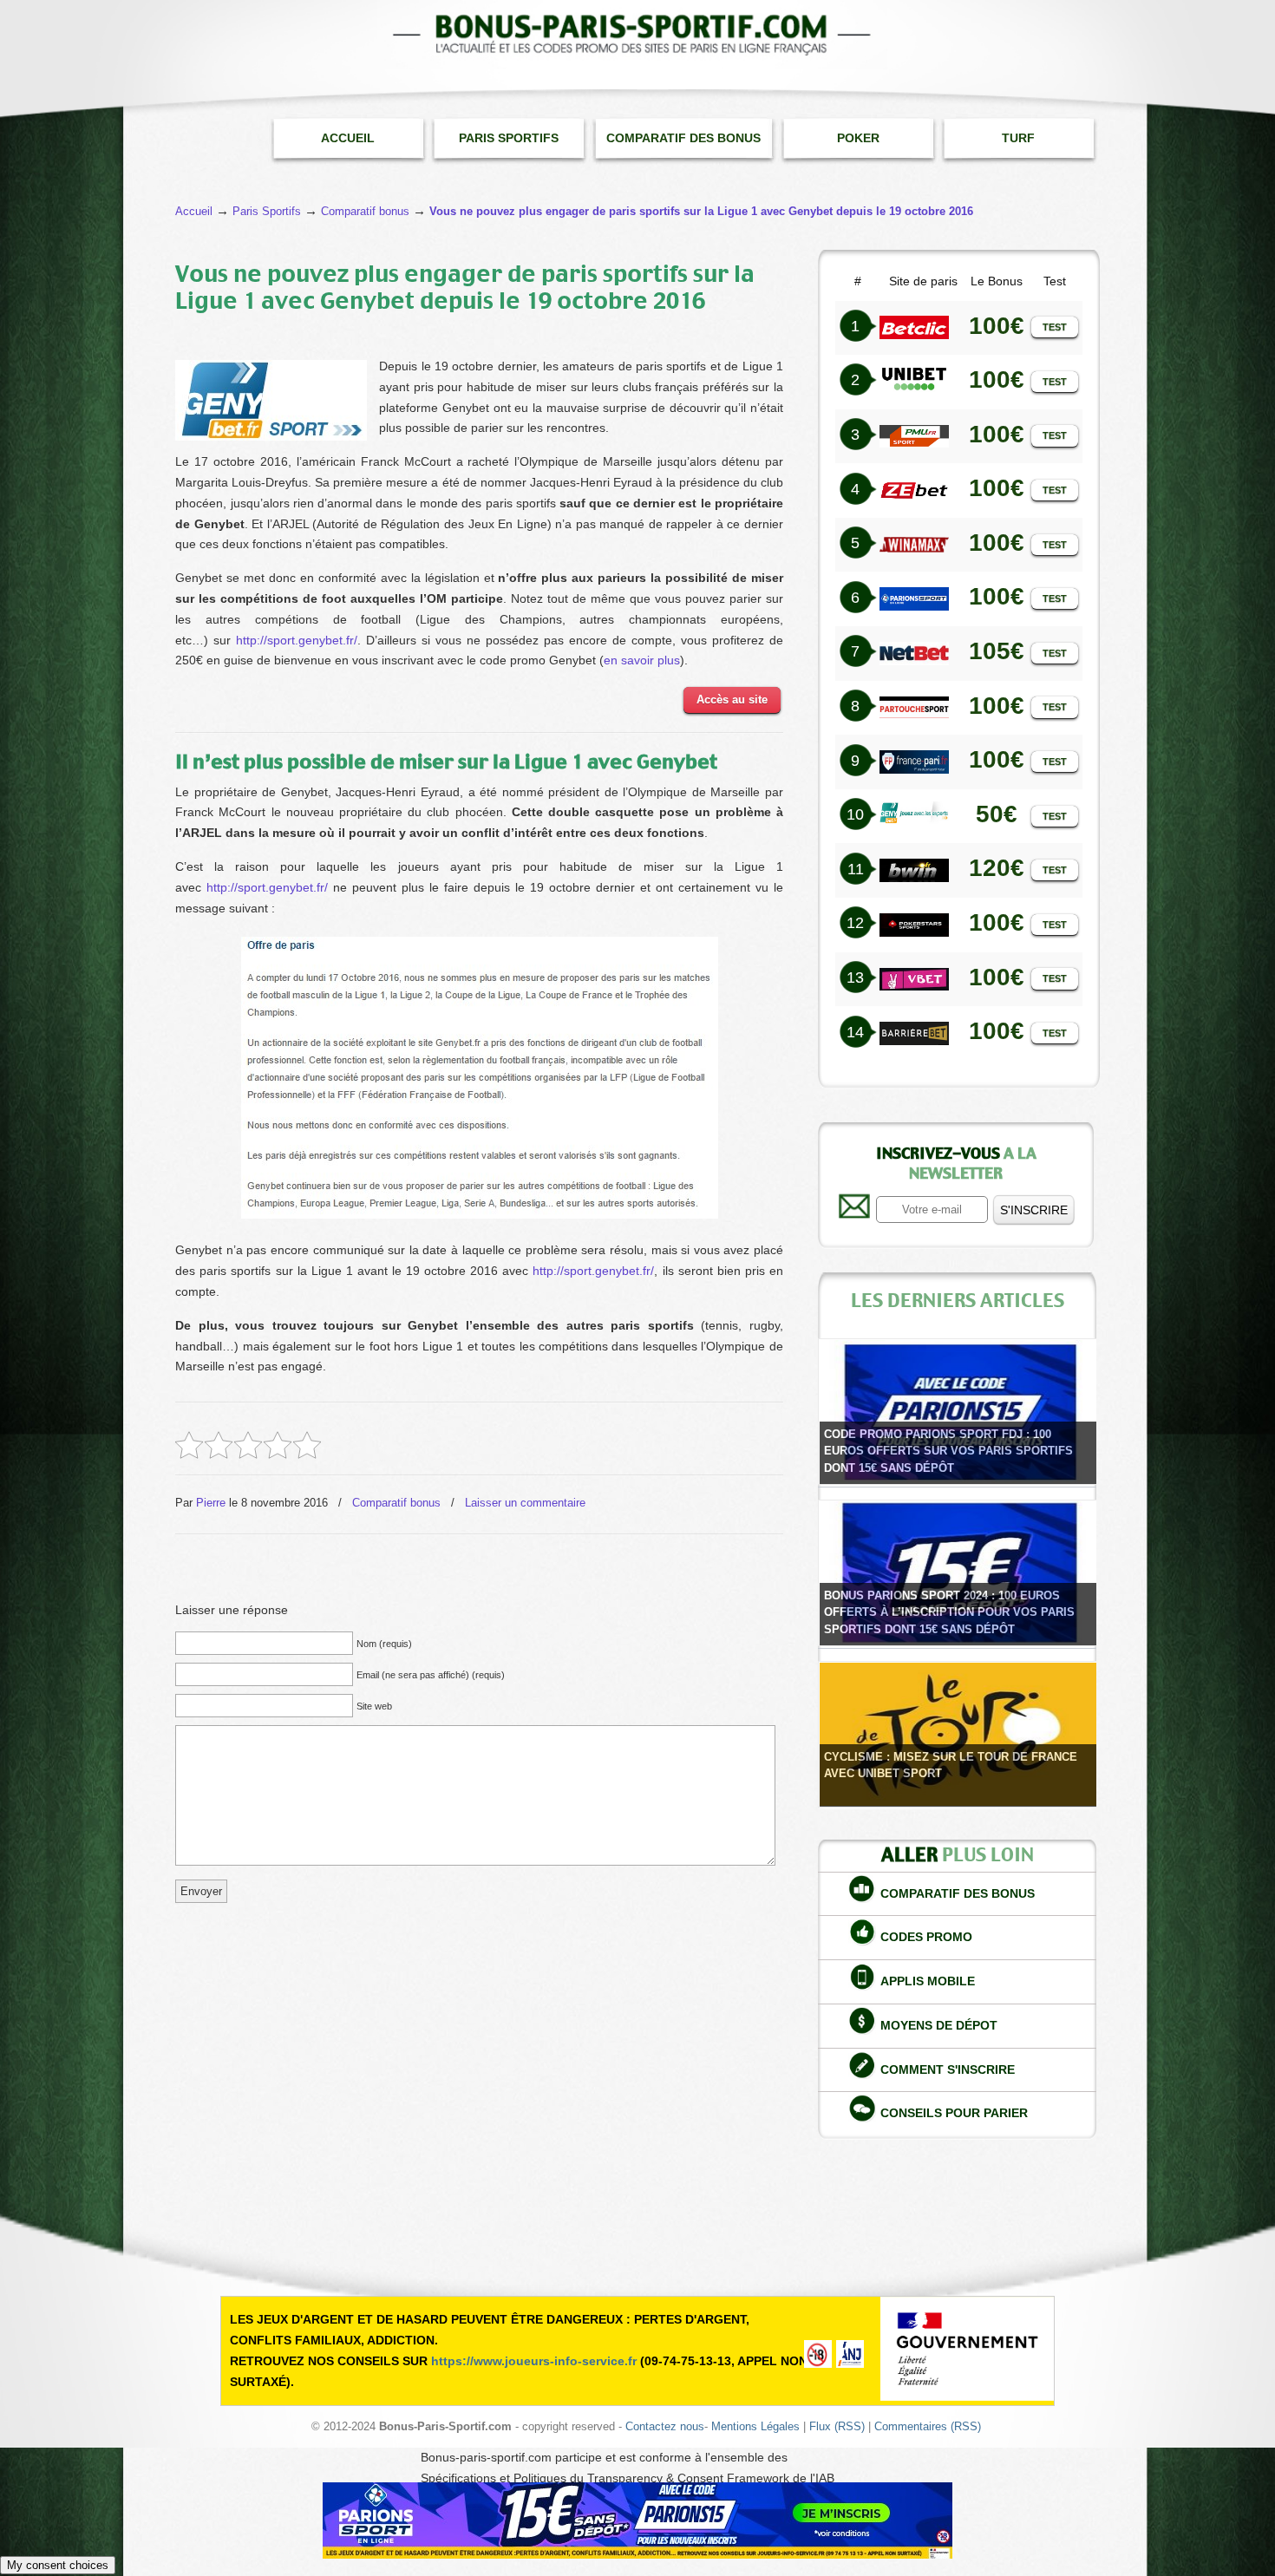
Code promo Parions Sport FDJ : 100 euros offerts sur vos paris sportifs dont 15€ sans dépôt (948, 1451)
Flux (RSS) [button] (837, 2427)
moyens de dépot (939, 2025)
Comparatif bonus (396, 1503)
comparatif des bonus (958, 1893)
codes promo (926, 1937)
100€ (997, 488)
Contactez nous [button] (665, 2427)
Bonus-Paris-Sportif (637, 35)
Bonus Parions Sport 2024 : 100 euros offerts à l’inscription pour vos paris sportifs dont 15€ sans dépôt (949, 1612)
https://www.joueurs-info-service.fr (534, 2361)
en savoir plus (642, 660)
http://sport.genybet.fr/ (297, 640)
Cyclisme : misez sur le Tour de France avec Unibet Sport (951, 1765)
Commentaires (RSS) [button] (928, 2427)
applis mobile (928, 1981)
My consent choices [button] (58, 2565)
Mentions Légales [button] (755, 2427)
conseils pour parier (954, 2113)
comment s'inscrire (948, 2069)
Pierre (211, 1503)
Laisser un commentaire (525, 1503)
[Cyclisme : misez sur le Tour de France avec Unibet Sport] (958, 1734)
